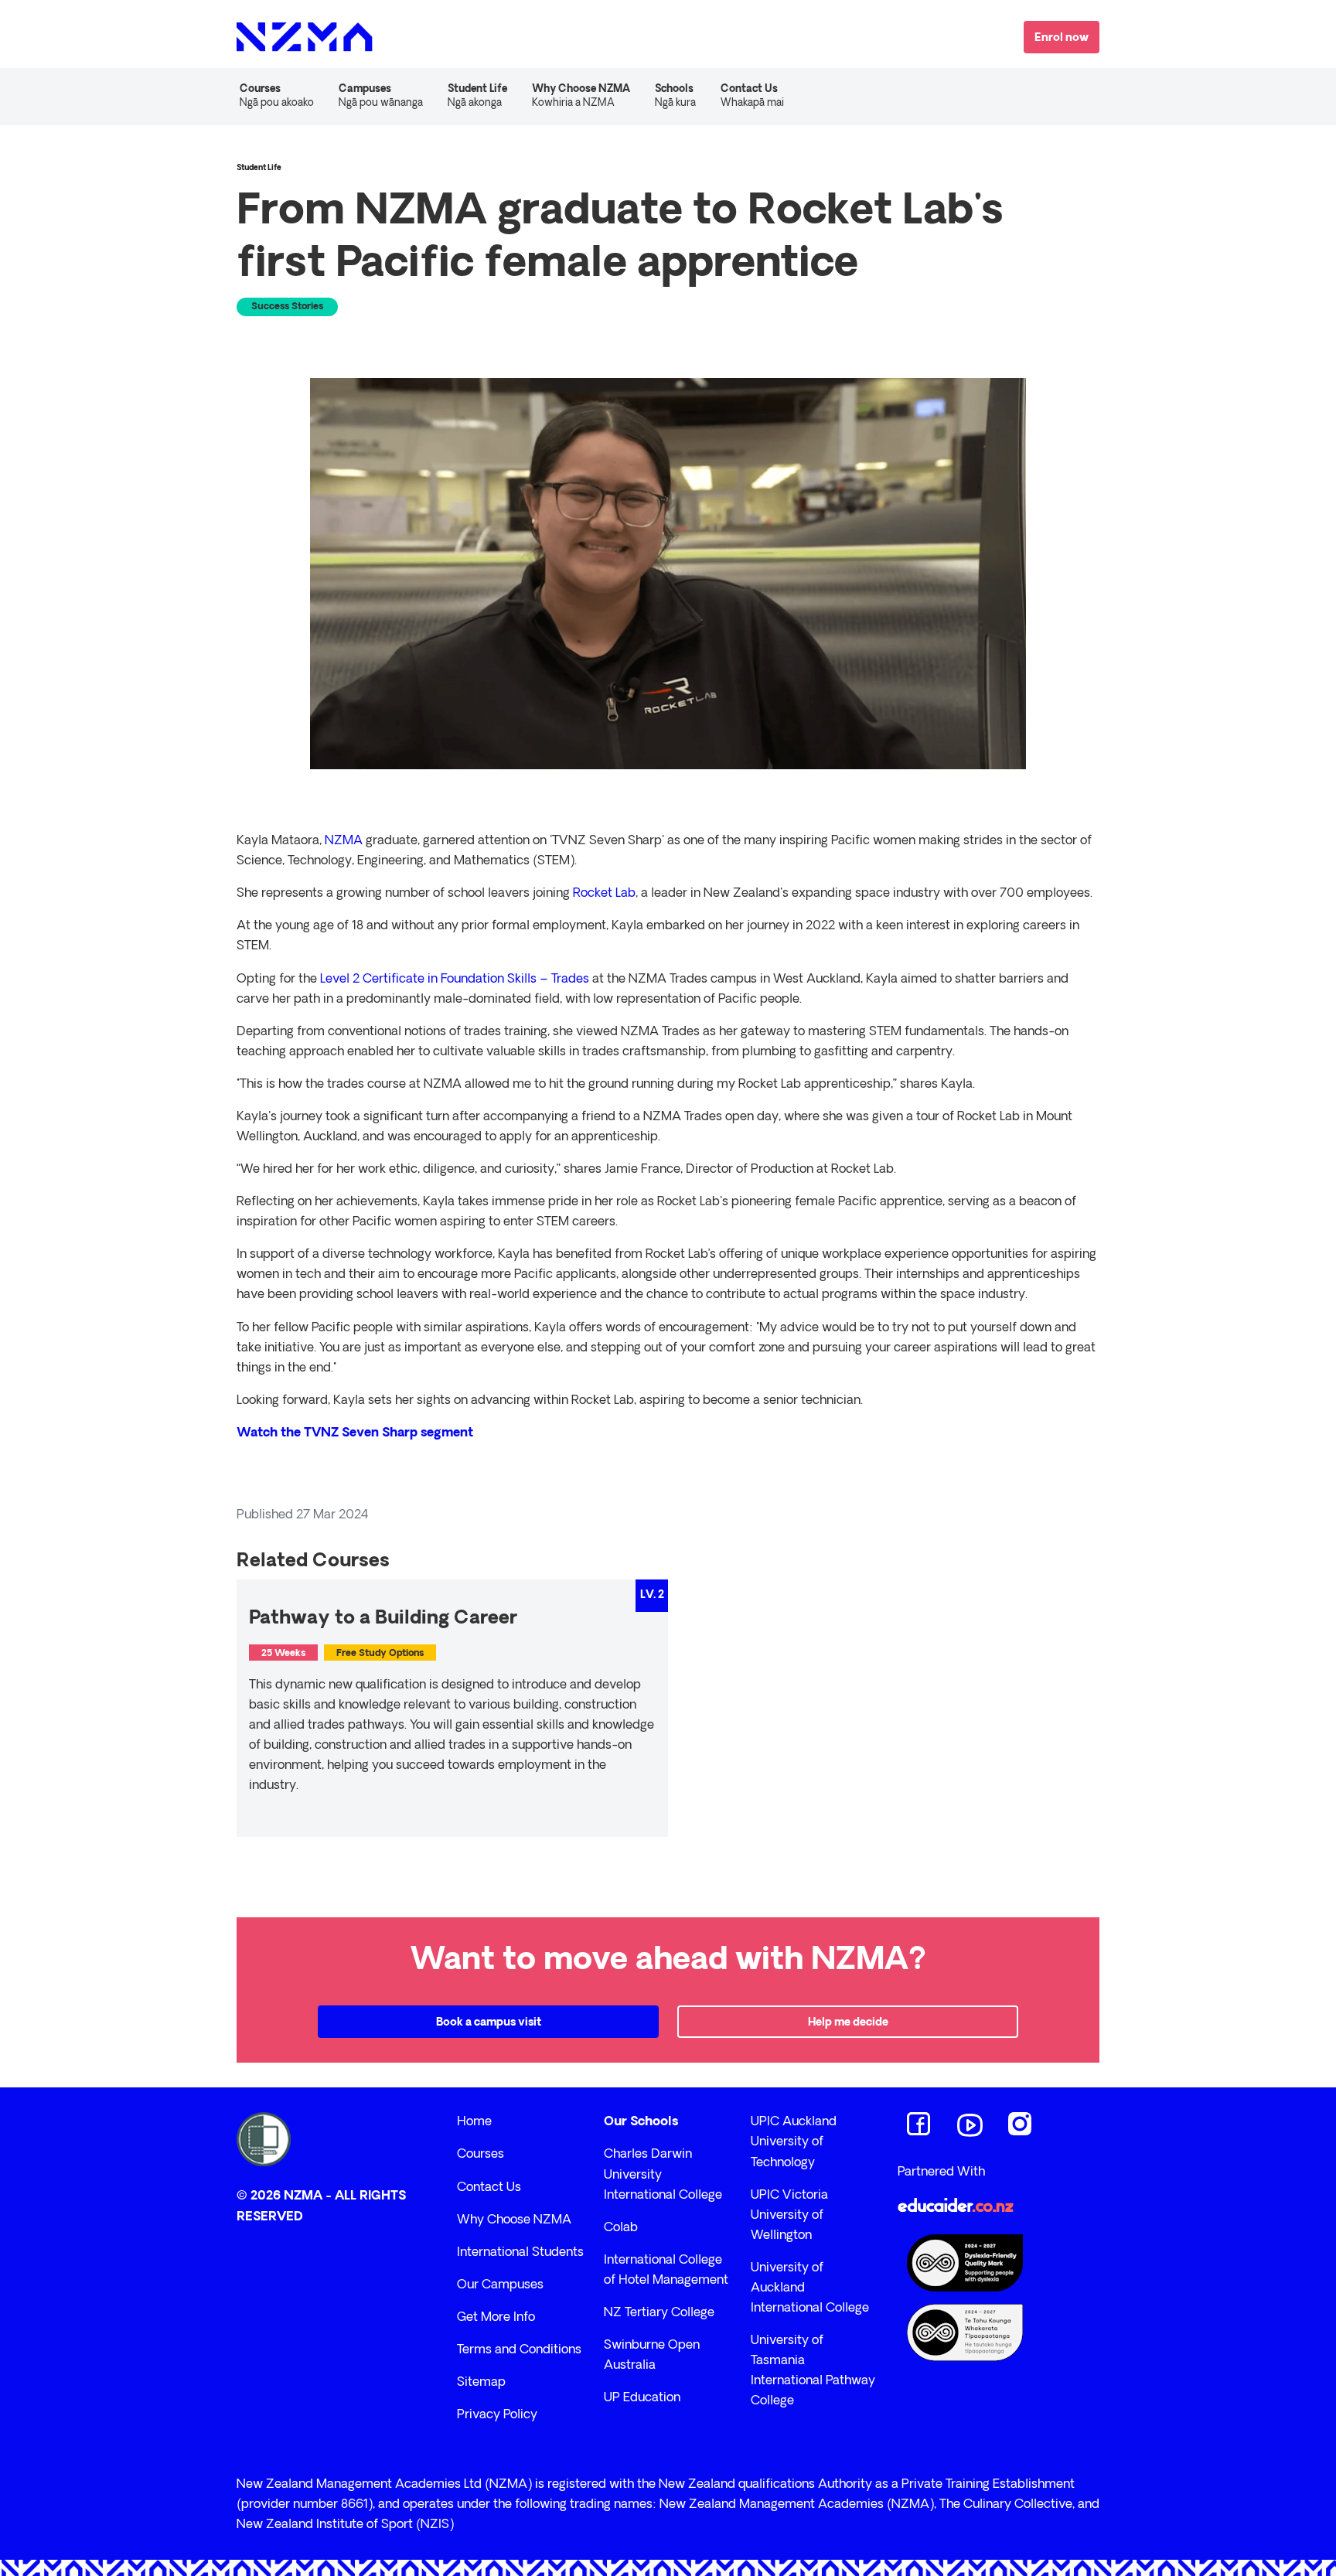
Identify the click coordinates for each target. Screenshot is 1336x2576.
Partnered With (941, 2172)
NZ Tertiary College (659, 2313)
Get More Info (496, 2318)
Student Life (477, 96)
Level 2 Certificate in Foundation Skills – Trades (455, 980)
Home (474, 2122)
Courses (481, 2155)
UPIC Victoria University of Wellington (789, 2216)
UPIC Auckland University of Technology (794, 2142)
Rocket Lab (604, 894)
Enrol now (1062, 38)
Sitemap (481, 2383)
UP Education (642, 2398)
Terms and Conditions (519, 2350)
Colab (621, 2228)
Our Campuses (500, 2285)
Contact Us (752, 96)
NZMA (344, 841)
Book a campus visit (489, 2023)
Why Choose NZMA (514, 2220)
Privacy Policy (497, 2415)
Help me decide (848, 2023)
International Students (520, 2253)
